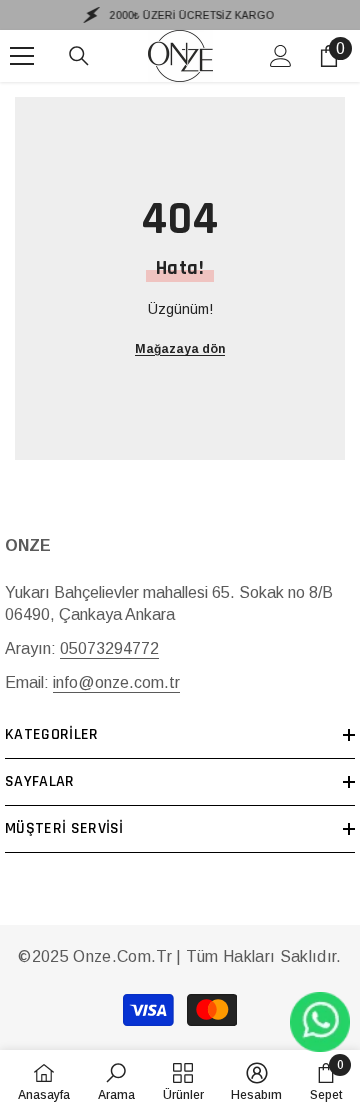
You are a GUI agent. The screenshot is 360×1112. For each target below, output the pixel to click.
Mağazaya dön (180, 349)
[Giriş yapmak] (281, 56)
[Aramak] (79, 56)
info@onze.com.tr (116, 682)
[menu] (22, 56)
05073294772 (109, 648)
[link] (116, 1081)
